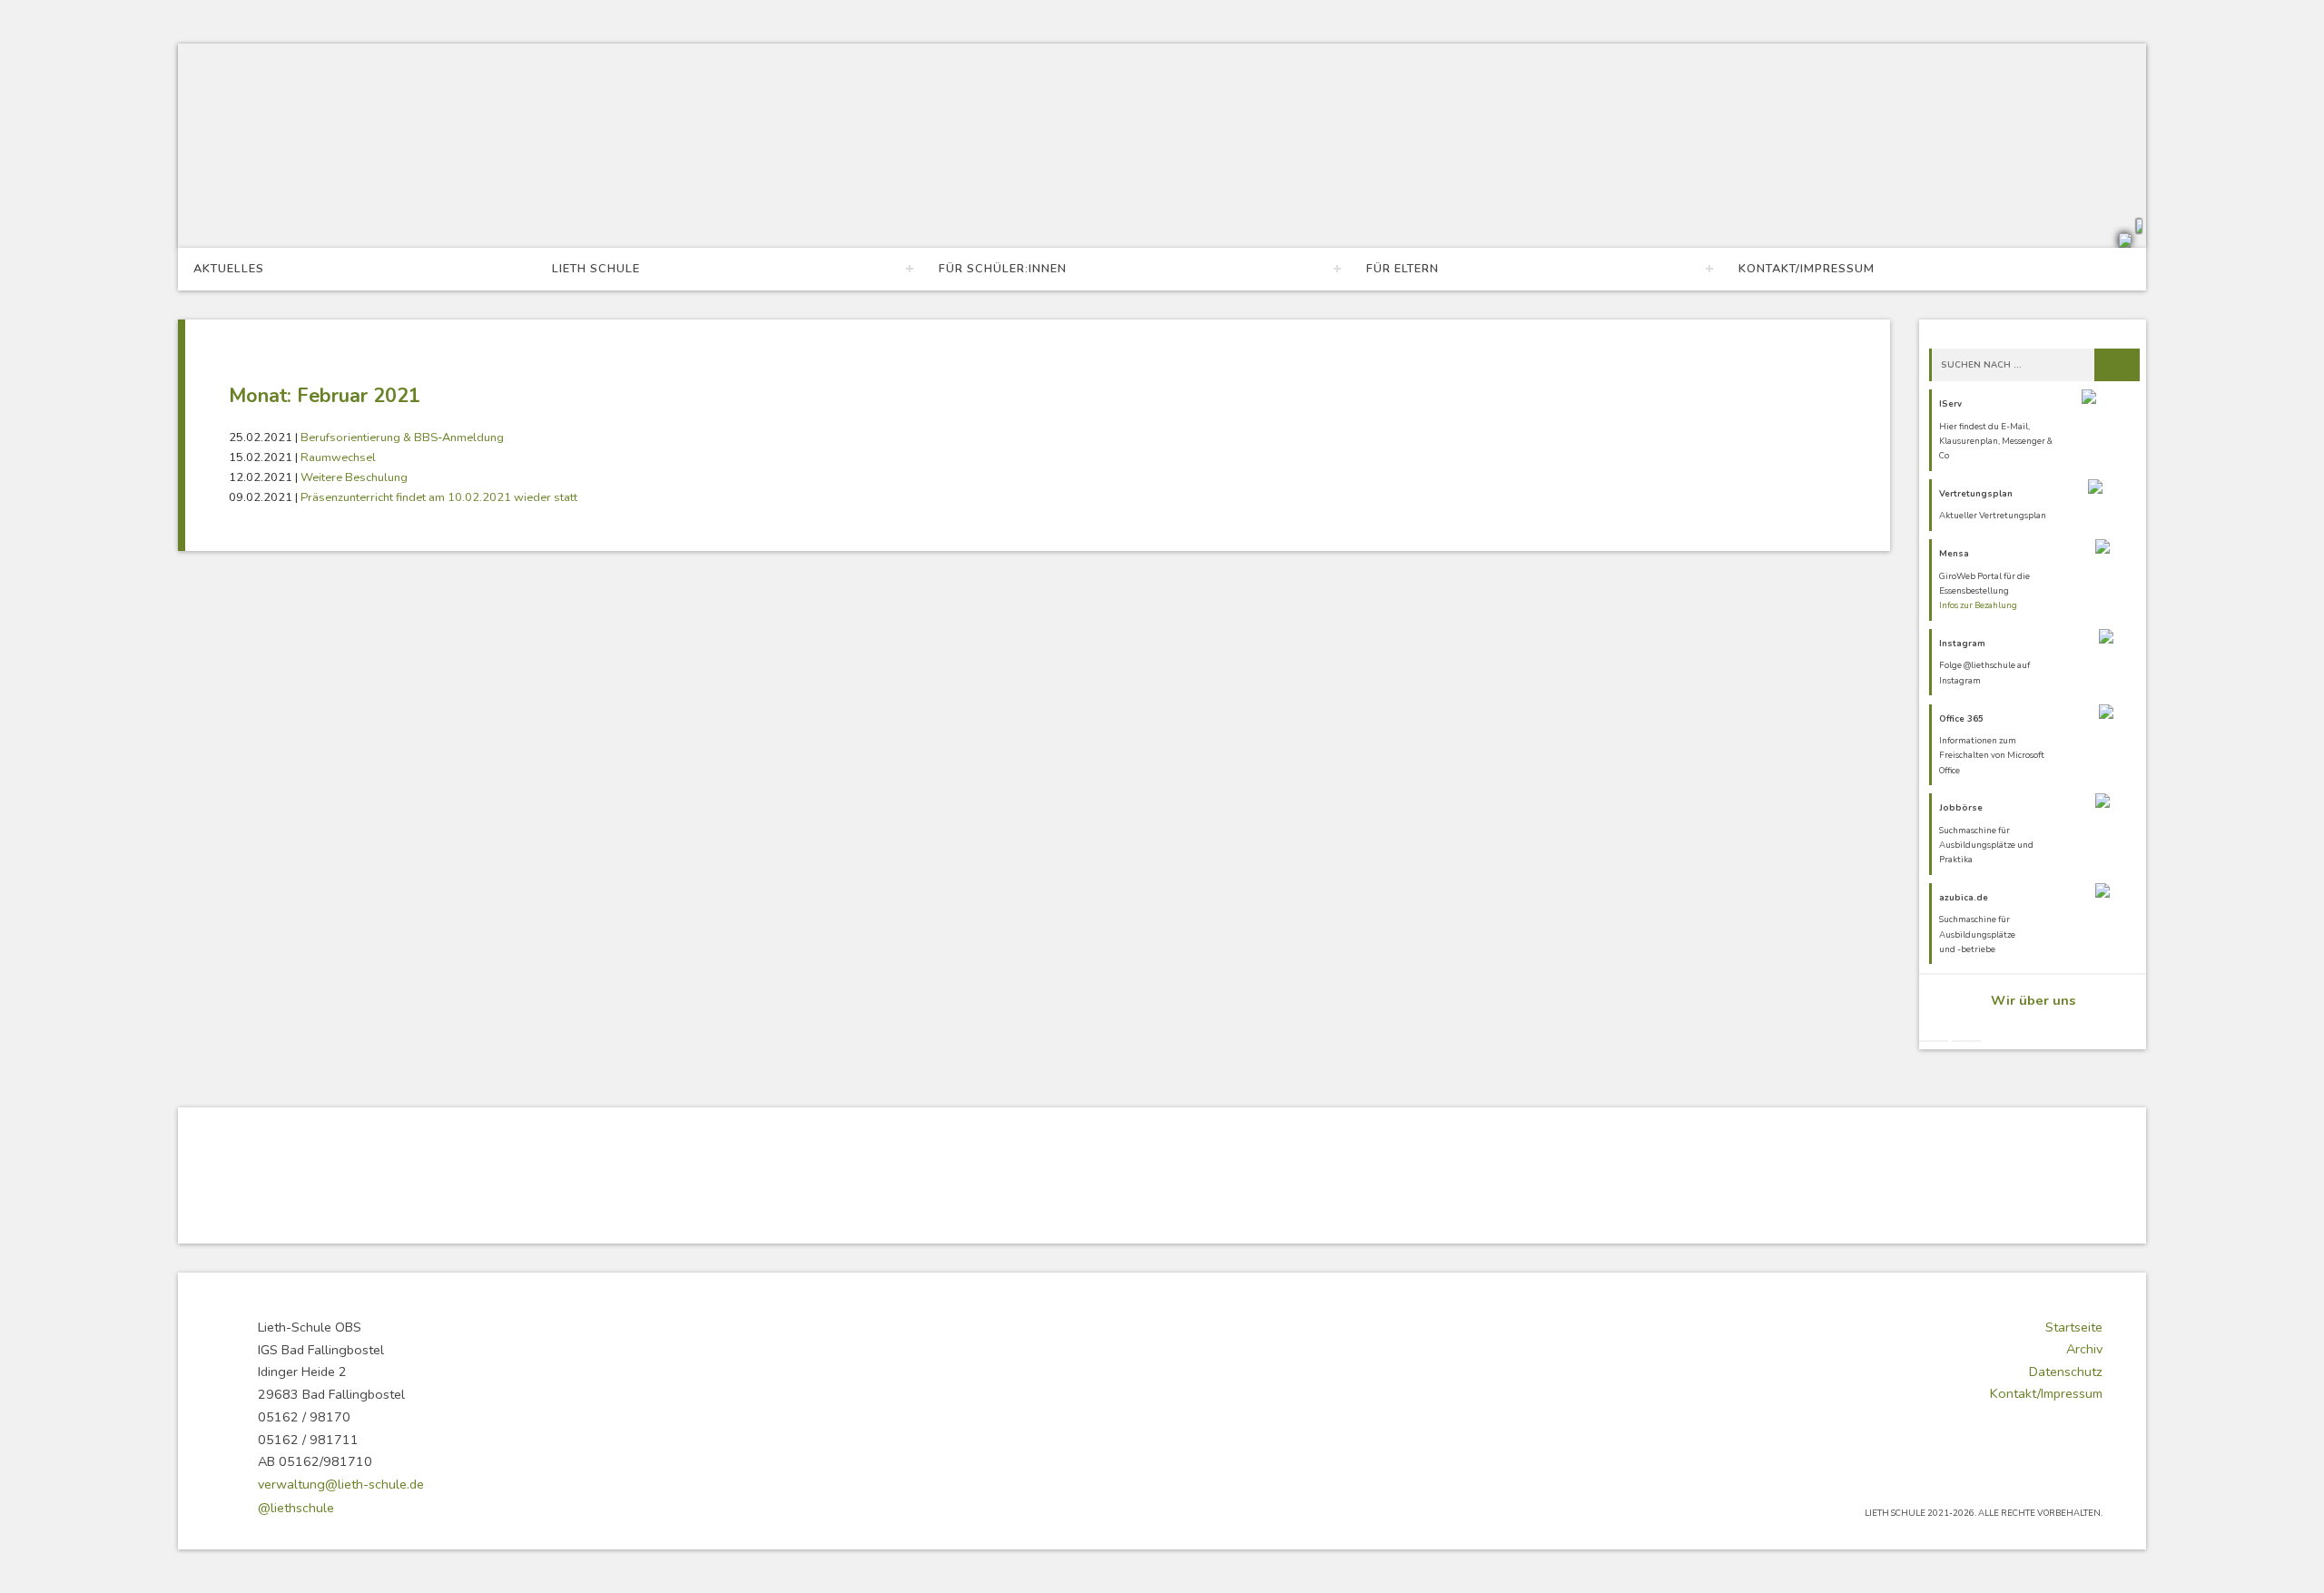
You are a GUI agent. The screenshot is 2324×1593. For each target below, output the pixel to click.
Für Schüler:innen (1003, 269)
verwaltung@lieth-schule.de (341, 1484)
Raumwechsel (338, 457)
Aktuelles (229, 269)
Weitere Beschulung (354, 477)
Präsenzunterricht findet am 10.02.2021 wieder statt (439, 497)
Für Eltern (1403, 269)
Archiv (2084, 1349)
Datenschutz (2066, 1372)
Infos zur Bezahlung (1978, 605)
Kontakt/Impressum (1807, 269)
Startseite (2074, 1327)
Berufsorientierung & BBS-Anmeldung (402, 438)
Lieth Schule (596, 269)
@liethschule (296, 1508)
